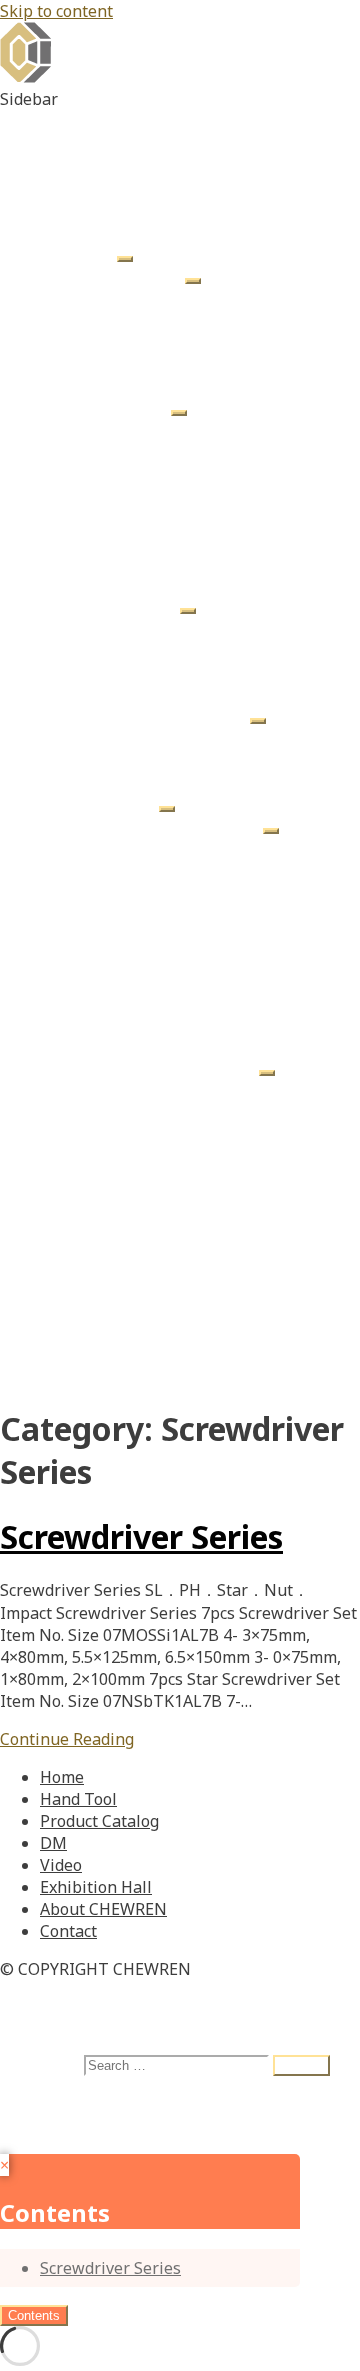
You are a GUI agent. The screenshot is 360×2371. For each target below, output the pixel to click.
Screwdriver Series (150, 781)
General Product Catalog (171, 825)
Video (61, 1309)
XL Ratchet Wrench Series (216, 759)
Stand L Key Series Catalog (179, 1023)
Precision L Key (177, 561)
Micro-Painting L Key (198, 495)
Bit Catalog (161, 869)
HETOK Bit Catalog (190, 1089)
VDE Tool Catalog (184, 979)
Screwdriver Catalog (195, 957)
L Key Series (125, 407)
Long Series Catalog (154, 1243)
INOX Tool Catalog (189, 1001)
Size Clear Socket (184, 627)
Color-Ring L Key (182, 517)
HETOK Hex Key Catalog (169, 1067)
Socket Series (130, 605)
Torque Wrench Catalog (208, 913)
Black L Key (162, 539)
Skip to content (56, 11)
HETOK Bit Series (185, 297)
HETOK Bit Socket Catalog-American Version (220, 1122)
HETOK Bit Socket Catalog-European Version (220, 1166)
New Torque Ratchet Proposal (192, 1265)
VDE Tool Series (139, 363)
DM (53, 1287)
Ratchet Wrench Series (165, 715)
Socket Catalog (175, 891)
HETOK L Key (169, 429)
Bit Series (116, 649)
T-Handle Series (140, 671)
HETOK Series (132, 275)
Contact (68, 1375)
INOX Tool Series (144, 385)
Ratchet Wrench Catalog (210, 935)
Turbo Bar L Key (180, 451)
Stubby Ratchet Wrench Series (233, 737)
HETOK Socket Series (199, 319)
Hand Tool (78, 253)
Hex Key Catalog (180, 847)
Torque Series (132, 693)
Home (62, 231)
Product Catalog (99, 803)
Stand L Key (163, 473)
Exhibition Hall (96, 1331)
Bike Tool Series (141, 341)
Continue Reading (67, 1739)
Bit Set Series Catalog (161, 1045)
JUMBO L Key (169, 583)
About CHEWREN (103, 1353)
